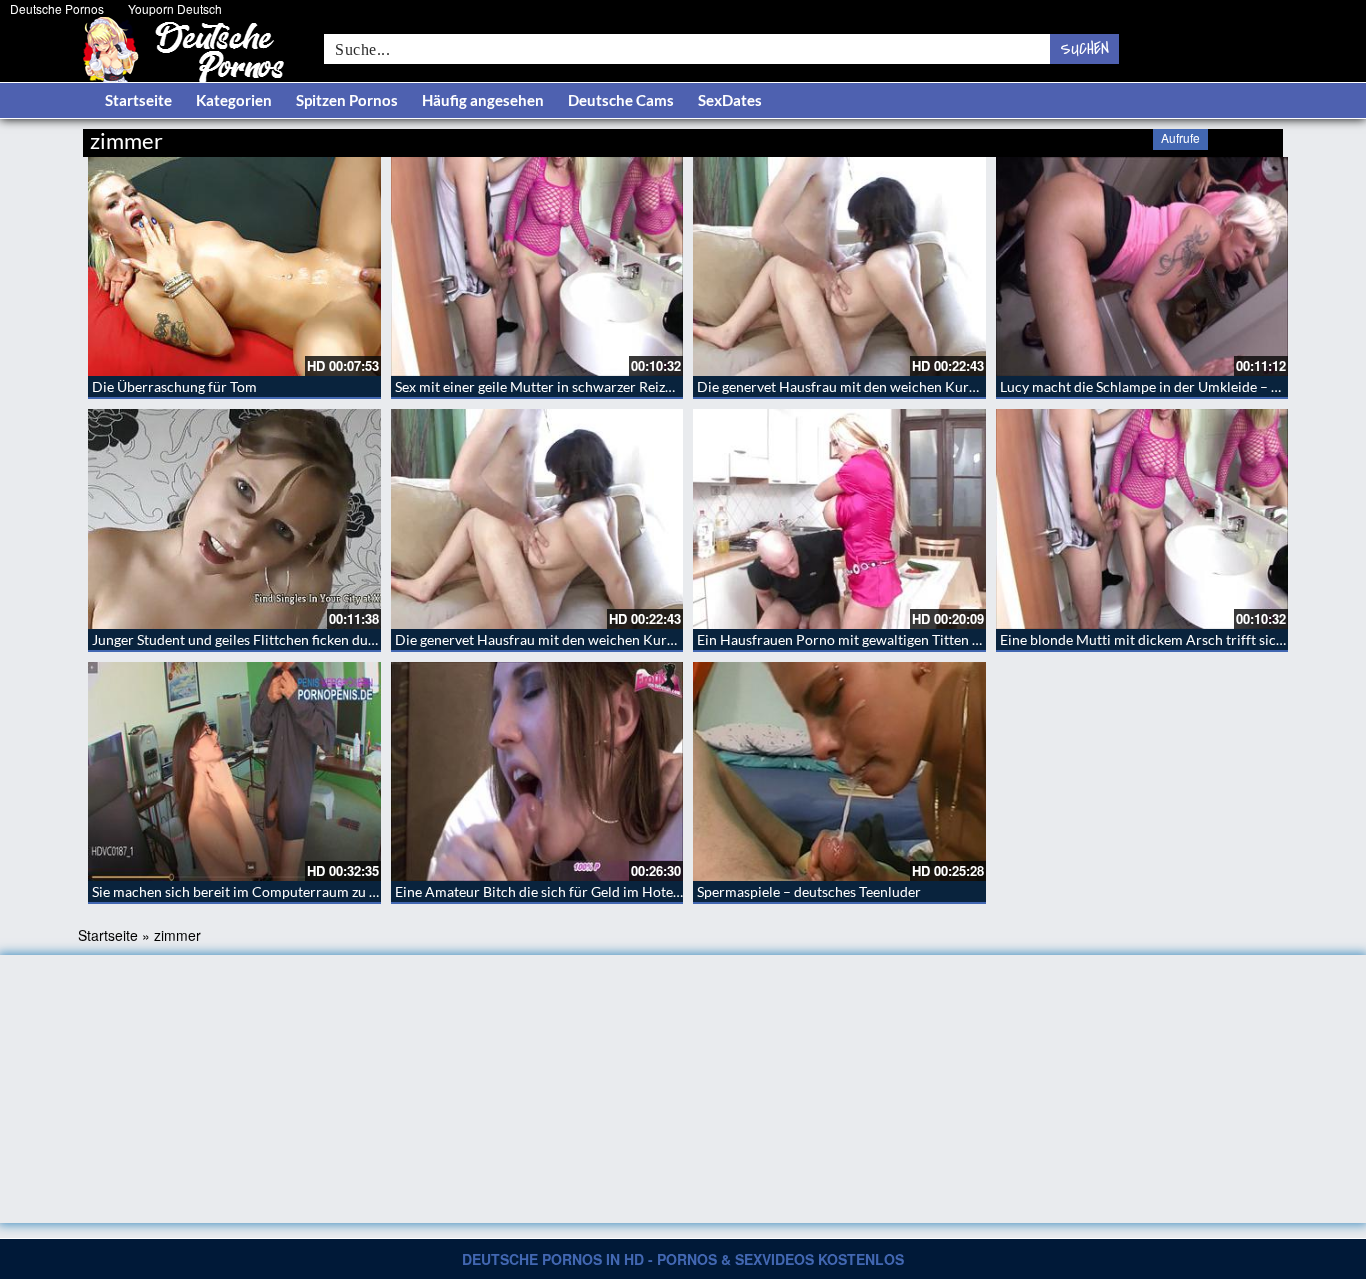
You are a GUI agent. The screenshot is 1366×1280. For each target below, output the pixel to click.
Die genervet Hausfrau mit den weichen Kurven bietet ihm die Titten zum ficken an (951, 386)
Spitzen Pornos (347, 100)
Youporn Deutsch (175, 8)
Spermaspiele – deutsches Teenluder (809, 891)
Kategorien (234, 100)
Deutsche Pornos (57, 8)
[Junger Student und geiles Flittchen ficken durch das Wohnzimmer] (234, 518)
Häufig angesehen (483, 100)
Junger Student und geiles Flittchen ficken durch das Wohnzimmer (296, 639)
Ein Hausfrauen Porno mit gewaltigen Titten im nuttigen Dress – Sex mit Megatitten (954, 639)
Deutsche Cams (621, 100)
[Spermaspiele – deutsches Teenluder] (839, 771)
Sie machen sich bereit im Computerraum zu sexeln (250, 891)
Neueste (1122, 137)
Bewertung (1245, 137)
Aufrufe (1180, 137)
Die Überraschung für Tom (174, 386)
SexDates (730, 100)
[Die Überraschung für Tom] (234, 266)
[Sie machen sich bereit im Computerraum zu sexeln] (234, 771)
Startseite (138, 100)
